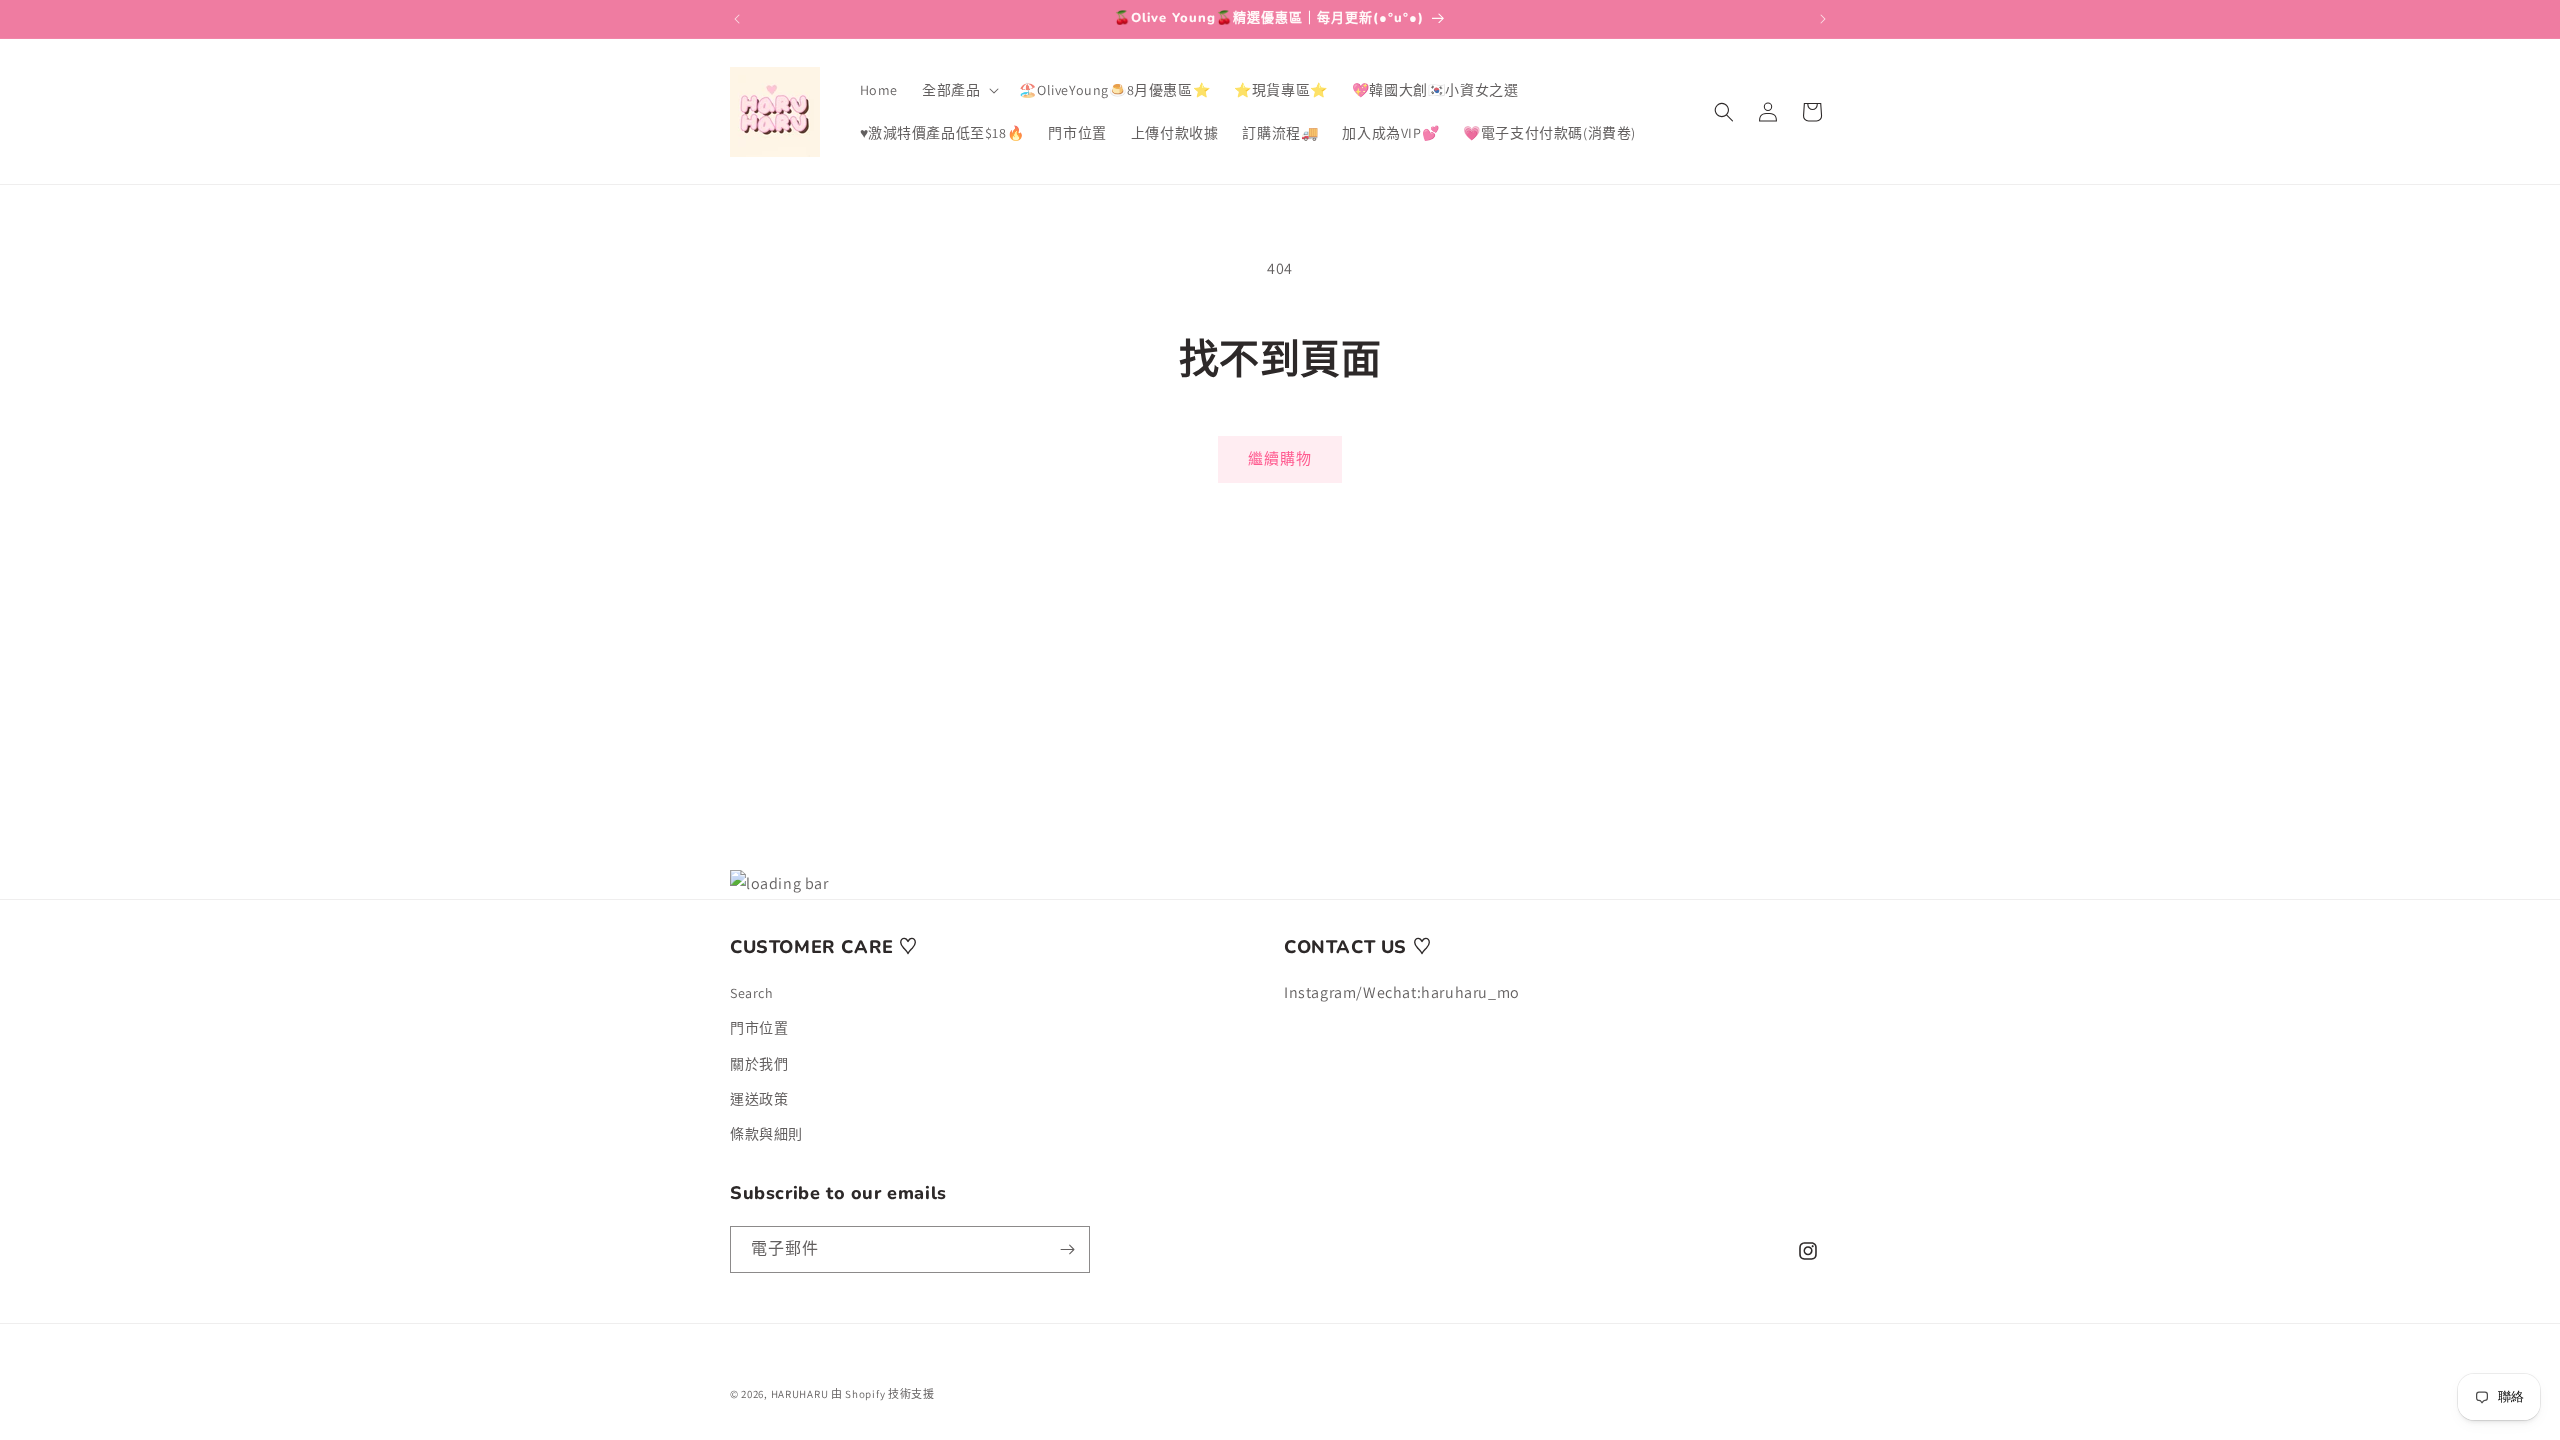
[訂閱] (1067, 1249)
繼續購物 (1280, 458)
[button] (958, 90)
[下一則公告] (1823, 19)
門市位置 (759, 1028)
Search (752, 993)
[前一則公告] (737, 19)
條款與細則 (766, 1134)
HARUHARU (800, 1394)
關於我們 (759, 1064)
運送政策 (759, 1099)
